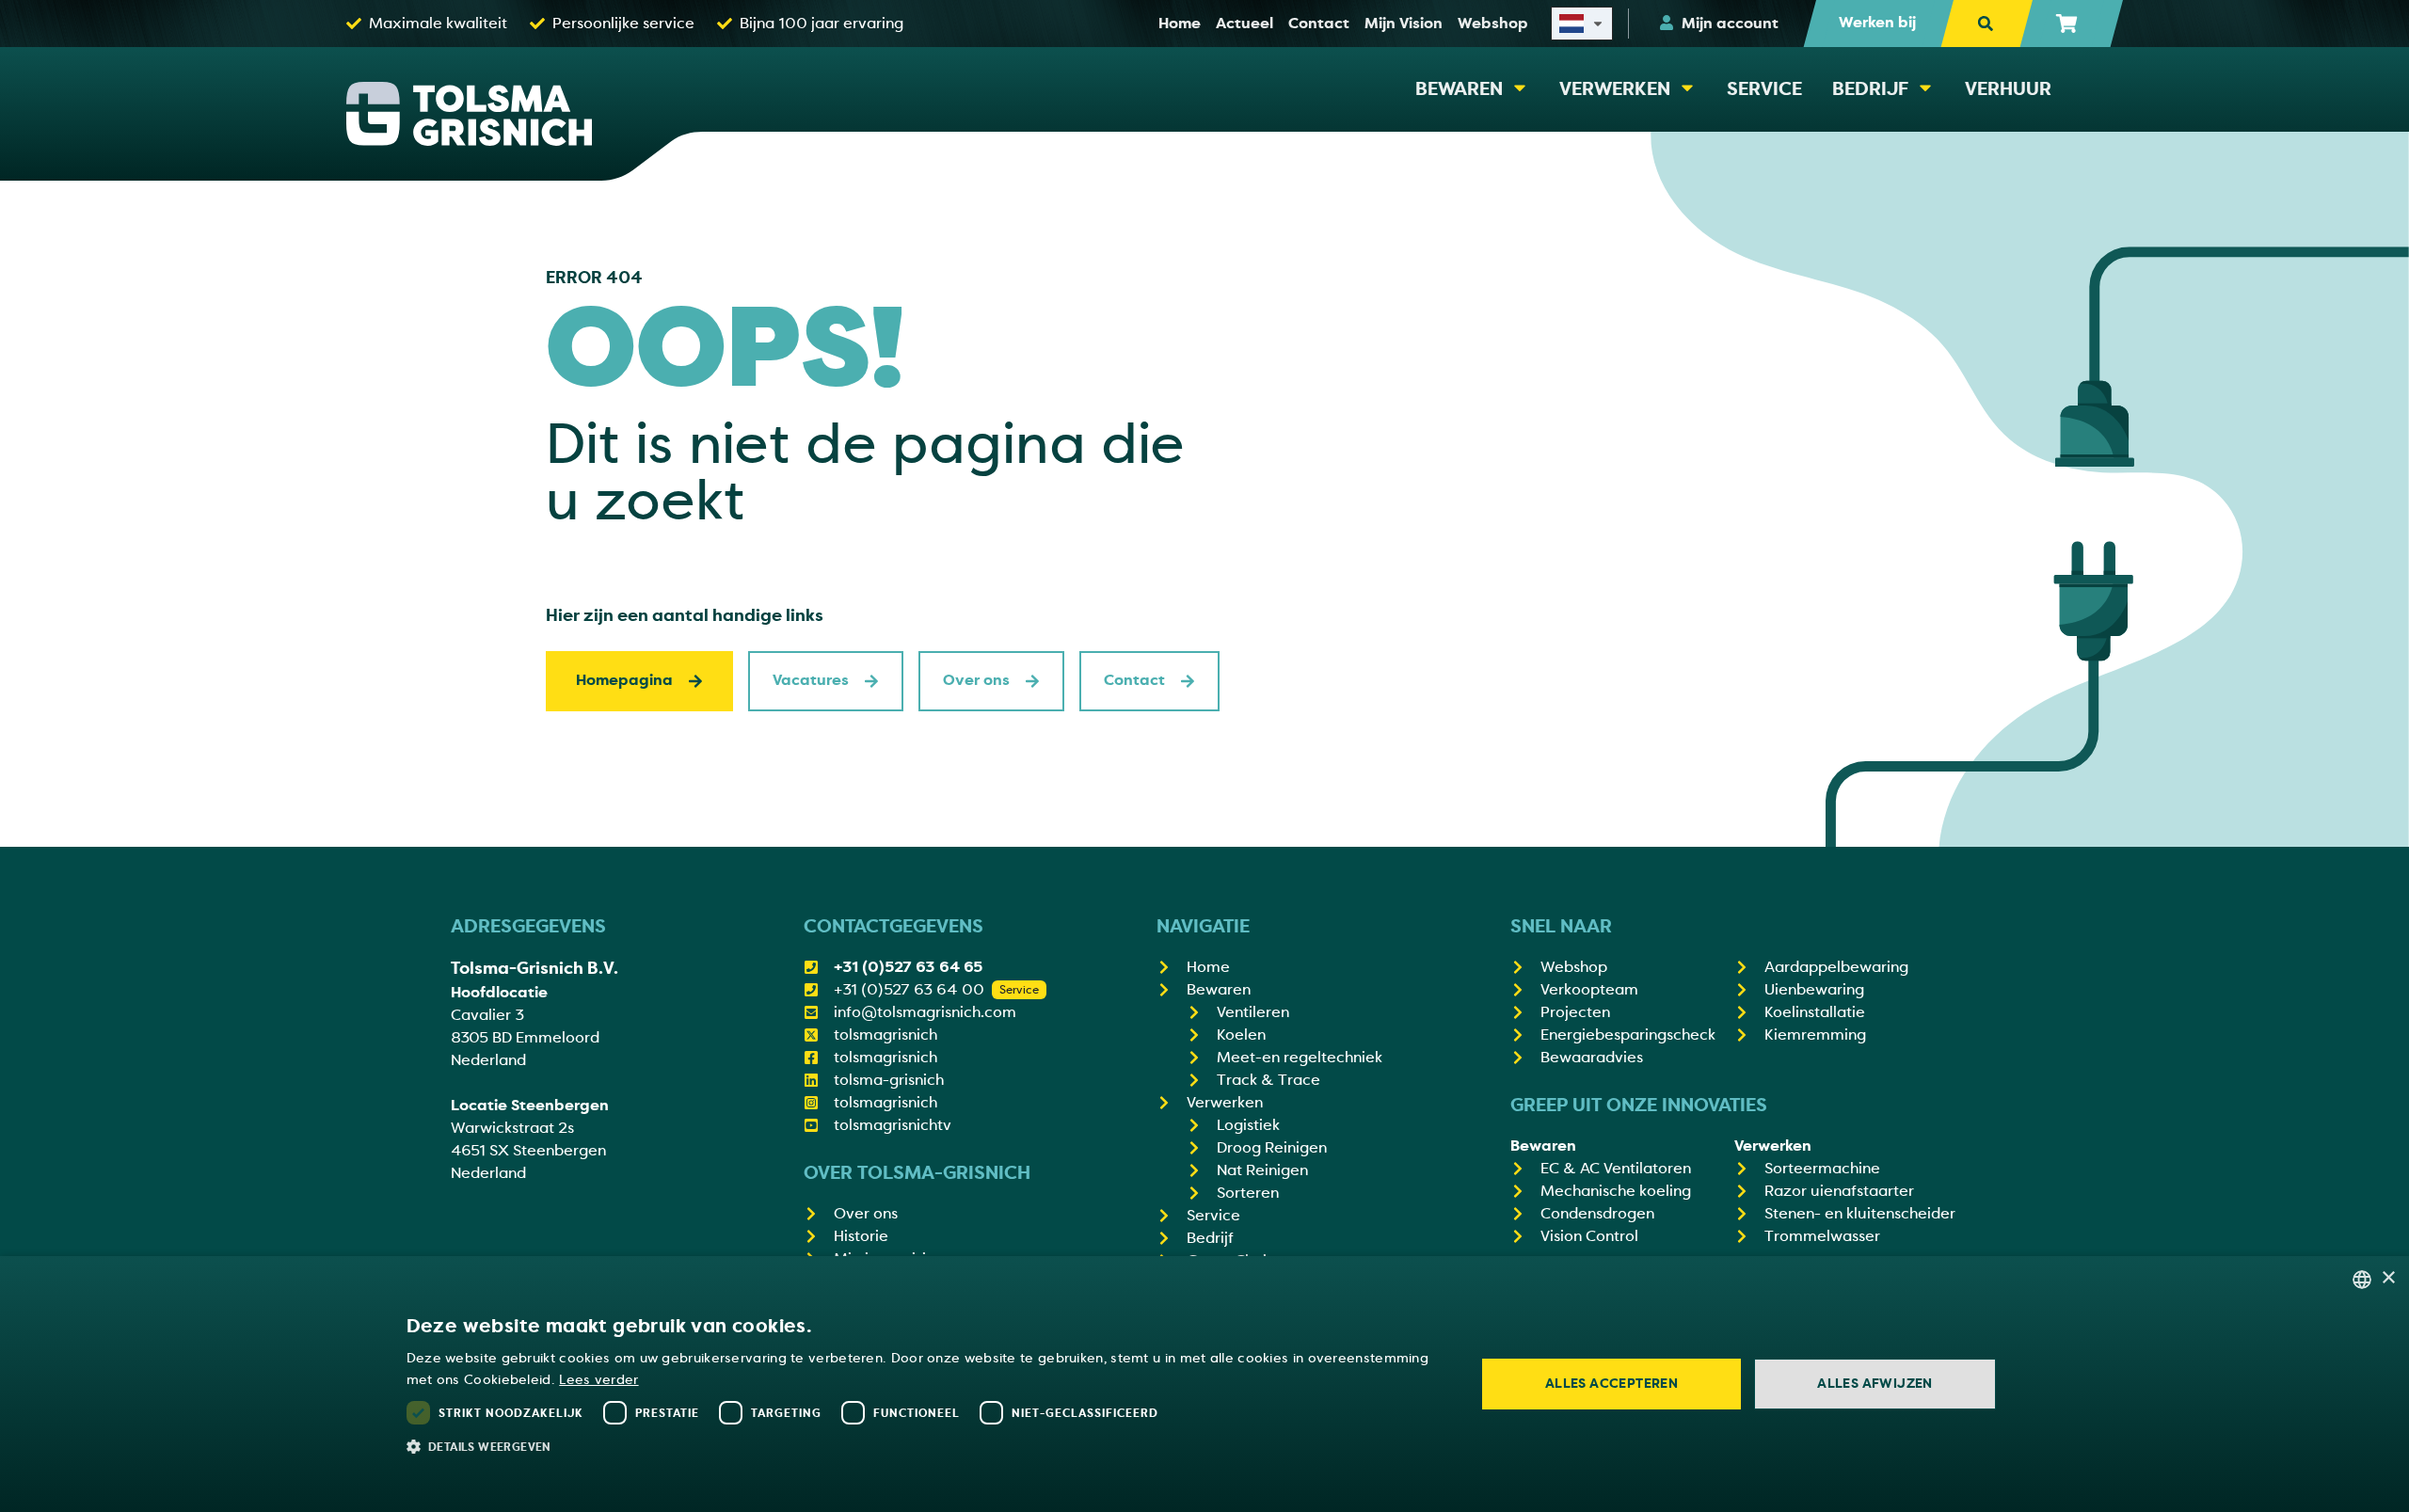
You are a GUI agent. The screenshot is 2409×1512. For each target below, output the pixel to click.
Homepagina (624, 680)
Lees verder (598, 1380)
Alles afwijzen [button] (1875, 1384)
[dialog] (1204, 1384)
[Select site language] (1582, 24)
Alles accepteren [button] (1611, 1384)
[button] (925, 1446)
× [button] (2388, 1278)
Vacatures (811, 680)
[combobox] (2362, 1280)
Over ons (976, 680)
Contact (1134, 680)
